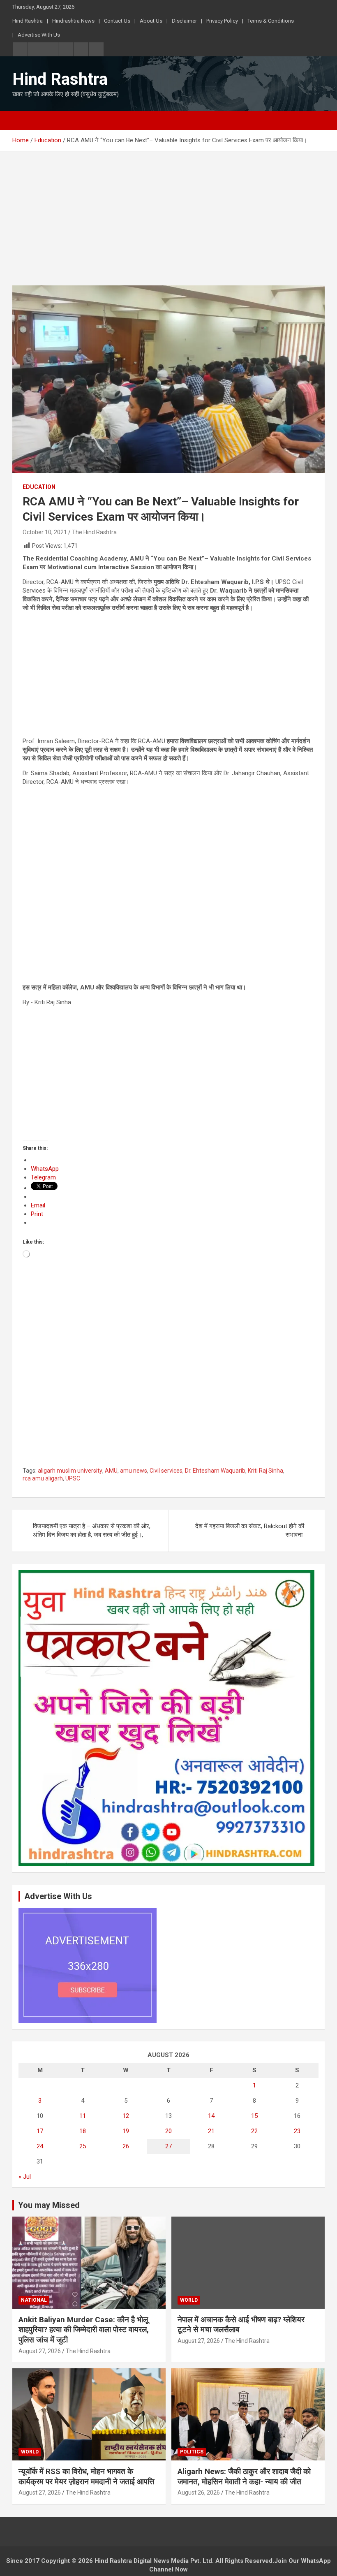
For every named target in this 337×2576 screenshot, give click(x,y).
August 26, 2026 (199, 2493)
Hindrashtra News (73, 21)
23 (297, 2131)
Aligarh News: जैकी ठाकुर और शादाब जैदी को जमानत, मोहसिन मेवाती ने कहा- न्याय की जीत (244, 2476)
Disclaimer (184, 21)
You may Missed (49, 2205)
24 (40, 2146)
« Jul (25, 2177)
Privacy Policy (222, 21)
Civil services (166, 1471)
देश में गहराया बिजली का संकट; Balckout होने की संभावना (250, 1530)
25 (83, 2146)
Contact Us (117, 21)
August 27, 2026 (40, 2351)
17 (40, 2131)
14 (211, 2116)
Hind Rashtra (28, 21)
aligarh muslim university (70, 1471)
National (34, 2300)
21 (211, 2131)
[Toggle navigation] (23, 120)
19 (126, 2131)
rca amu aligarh (43, 1478)
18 (83, 2131)
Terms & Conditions (271, 21)
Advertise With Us (39, 35)
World (189, 2300)
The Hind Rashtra (94, 532)
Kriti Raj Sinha (265, 1471)
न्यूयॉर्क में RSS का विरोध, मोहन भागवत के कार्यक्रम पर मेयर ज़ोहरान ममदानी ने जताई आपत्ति (87, 2476)
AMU (111, 1471)
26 (126, 2146)
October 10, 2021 (45, 532)
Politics (192, 2452)
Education (39, 487)
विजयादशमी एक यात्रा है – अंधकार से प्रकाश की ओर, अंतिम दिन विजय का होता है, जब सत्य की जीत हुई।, (92, 1530)
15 (254, 2116)
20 (168, 2131)
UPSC (73, 1478)
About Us (151, 21)
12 (126, 2116)
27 (168, 2146)
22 (254, 2131)
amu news (134, 1471)
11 (83, 2116)
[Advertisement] (168, 225)
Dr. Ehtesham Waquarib (215, 1471)
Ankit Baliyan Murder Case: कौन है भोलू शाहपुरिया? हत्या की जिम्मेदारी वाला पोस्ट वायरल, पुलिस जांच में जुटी (84, 2330)
